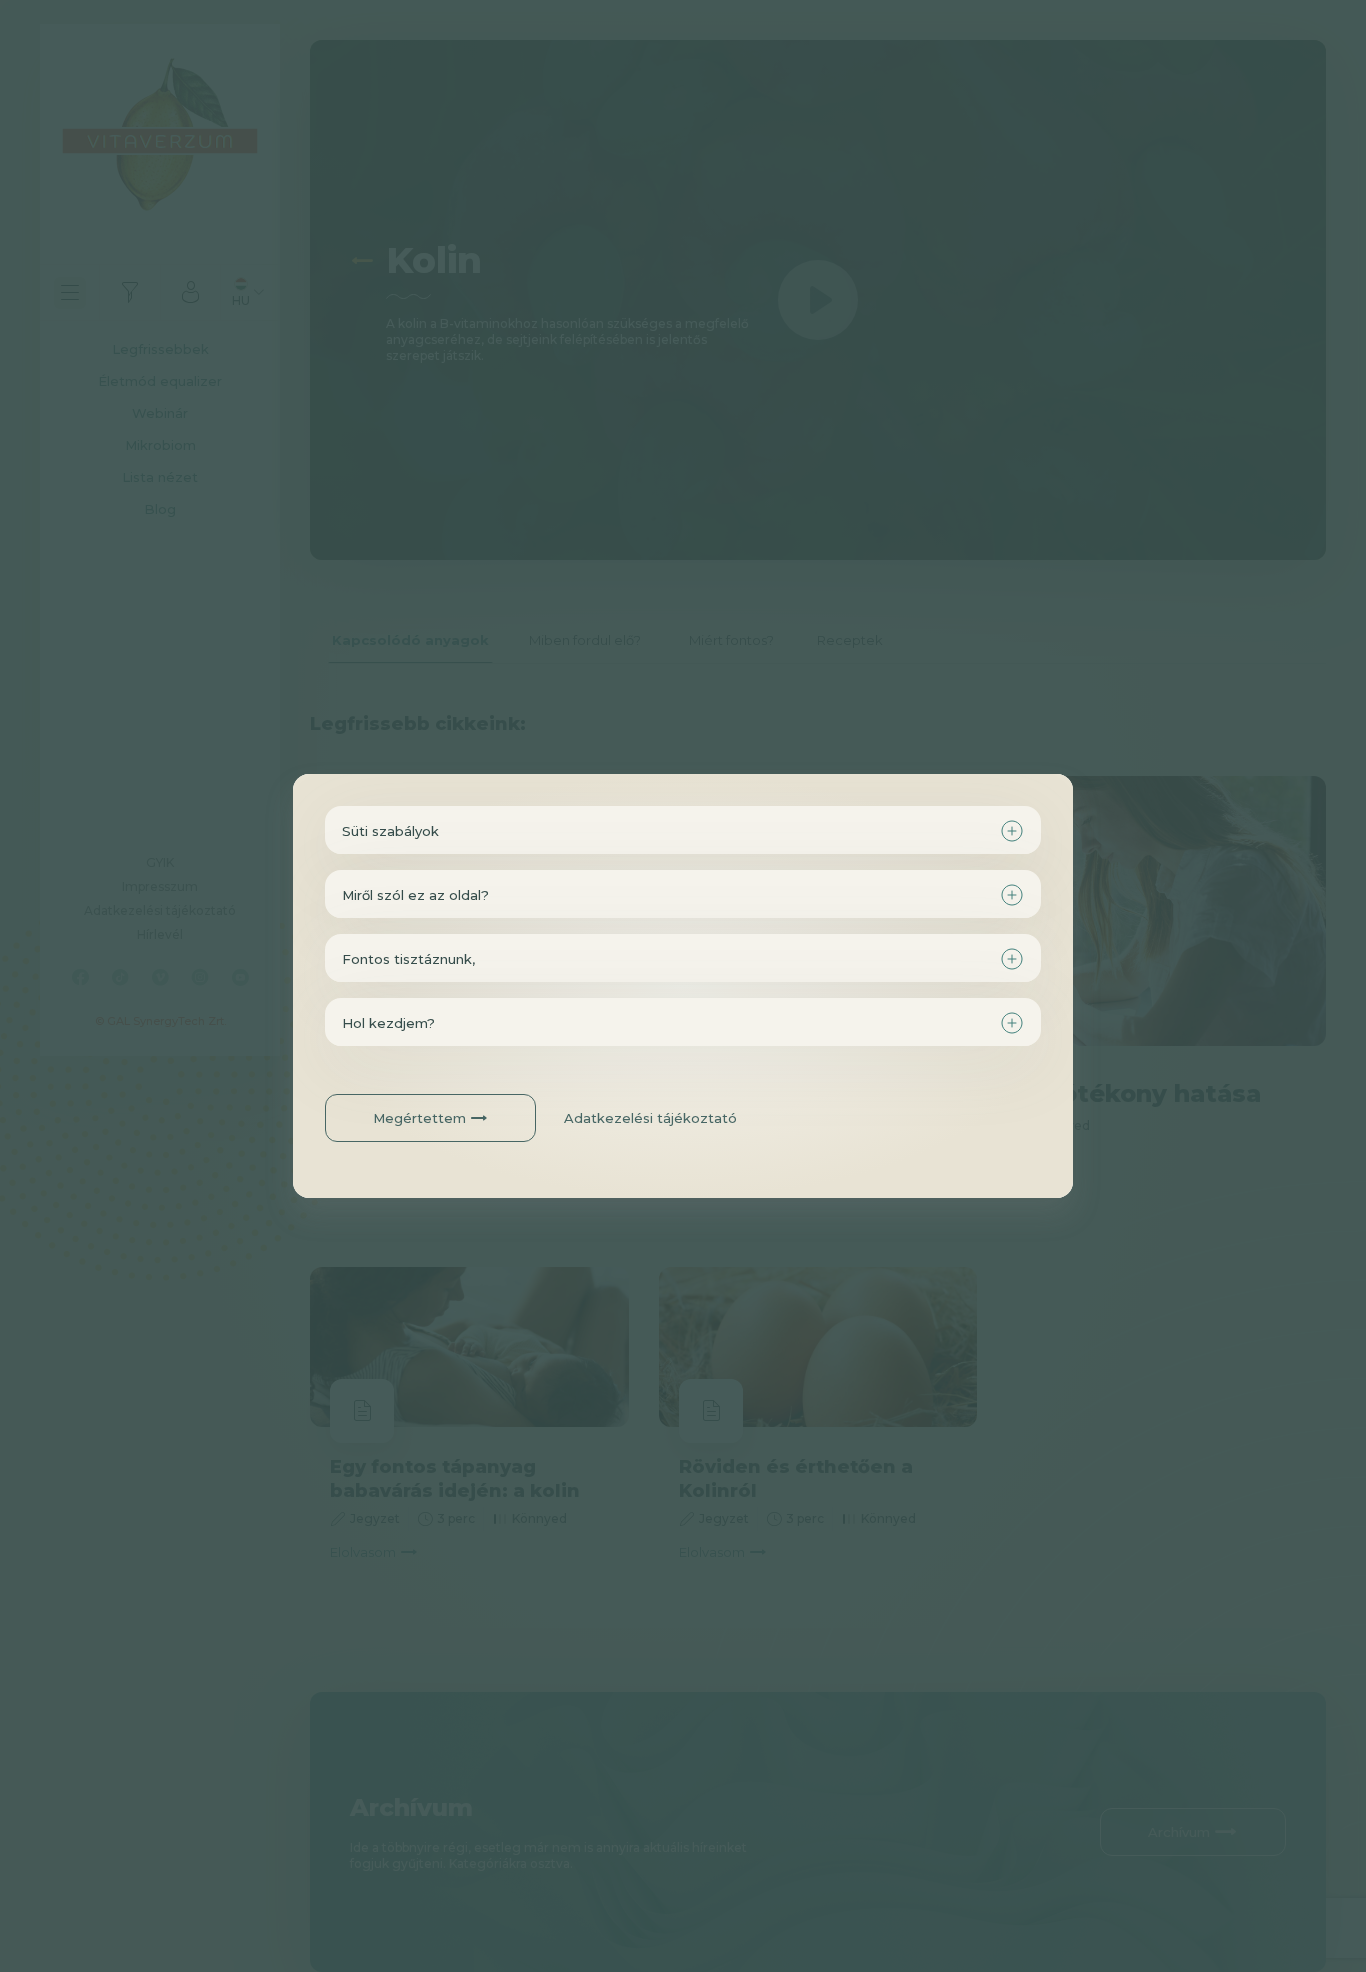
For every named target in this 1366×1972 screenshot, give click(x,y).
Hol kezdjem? (388, 1023)
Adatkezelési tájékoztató (650, 1118)
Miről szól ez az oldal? (415, 895)
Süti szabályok (390, 831)
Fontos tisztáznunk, (408, 959)
